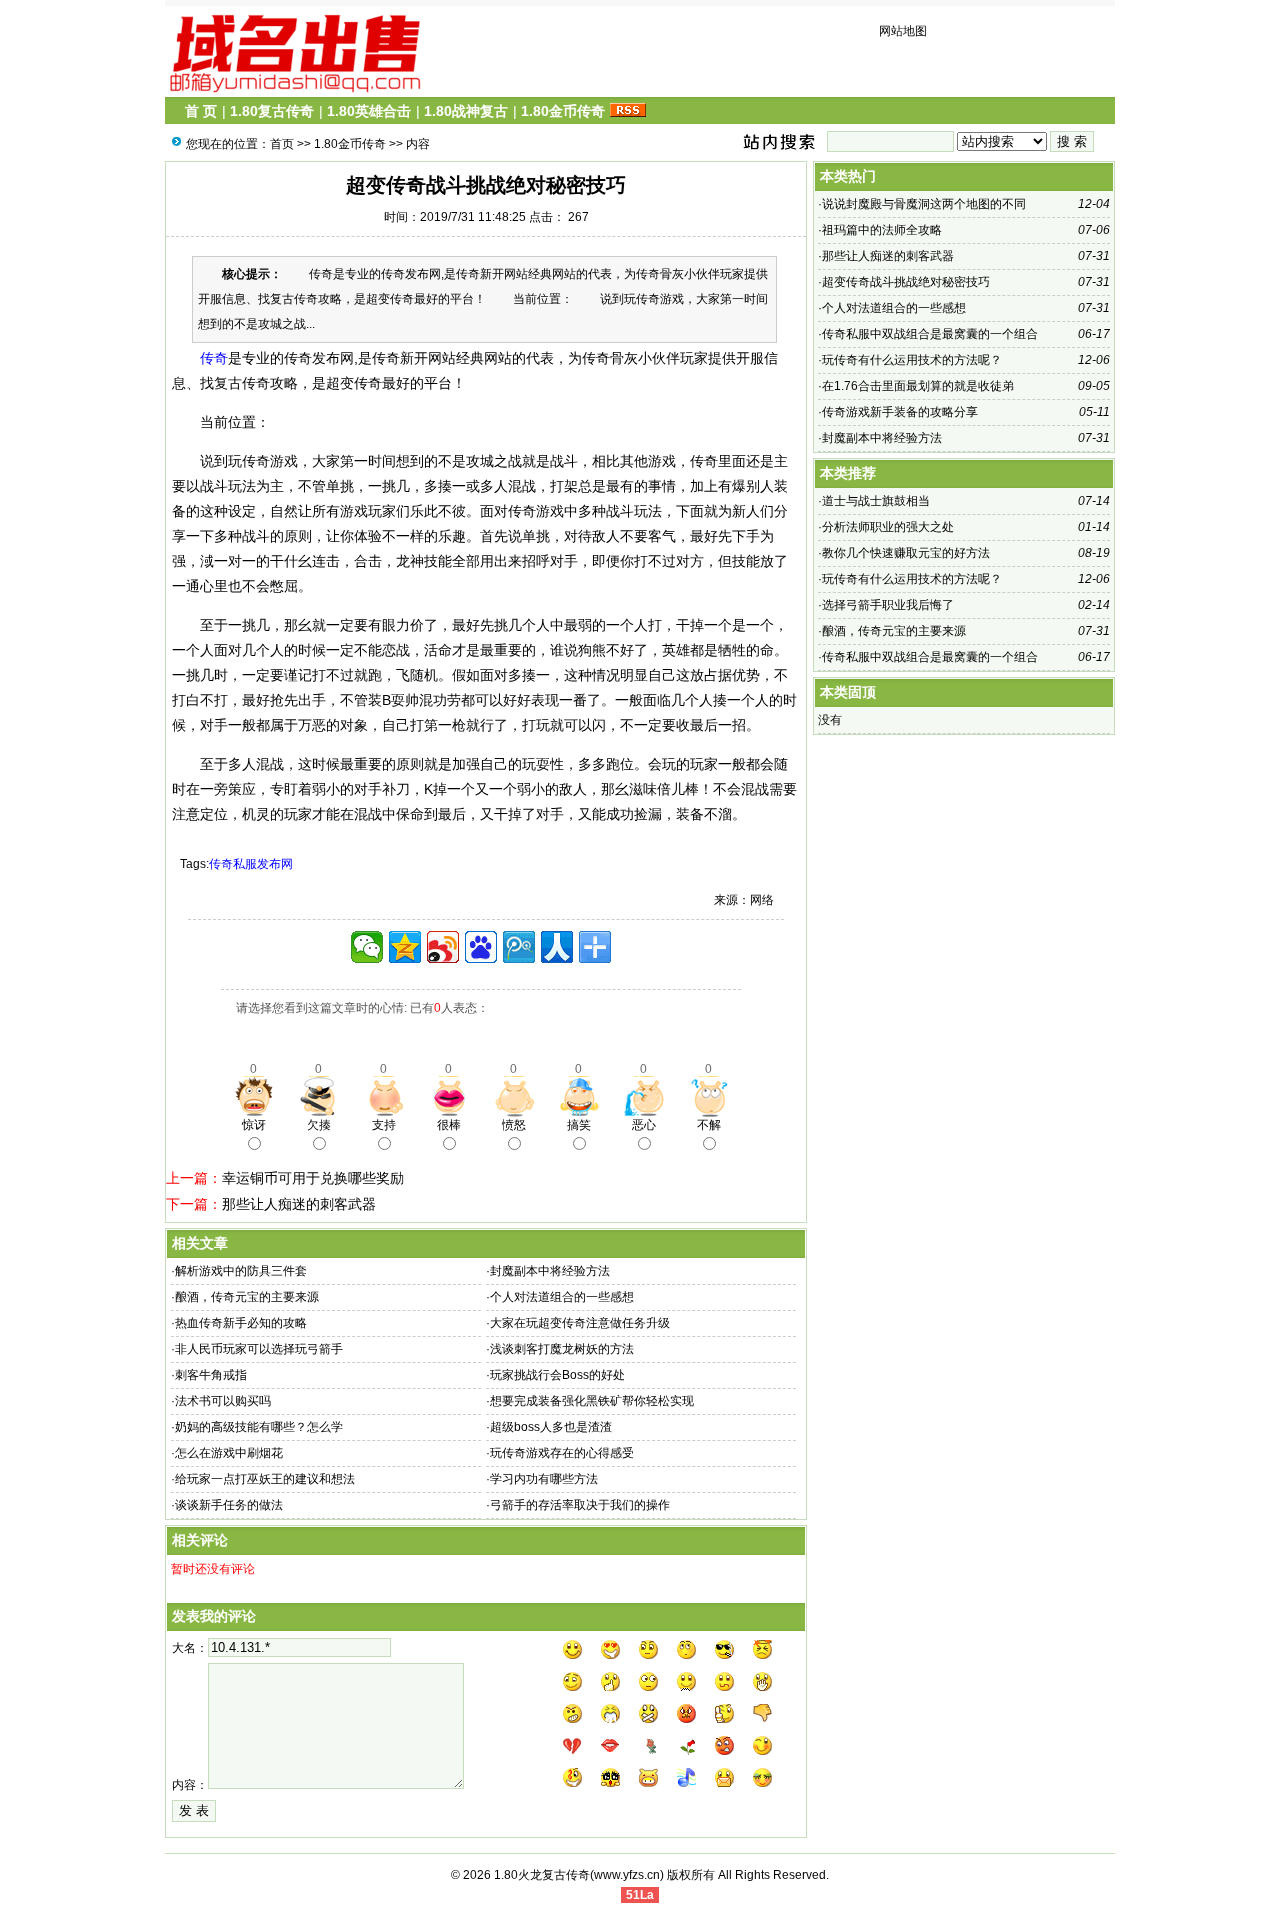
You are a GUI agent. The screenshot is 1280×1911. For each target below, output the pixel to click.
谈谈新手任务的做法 (229, 1505)
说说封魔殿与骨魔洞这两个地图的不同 (924, 204)
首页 (282, 144)
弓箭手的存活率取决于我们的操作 (580, 1505)
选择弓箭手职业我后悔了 (888, 605)
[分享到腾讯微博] (519, 947)
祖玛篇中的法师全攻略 (882, 230)
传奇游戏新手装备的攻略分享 (900, 412)
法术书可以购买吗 (223, 1401)
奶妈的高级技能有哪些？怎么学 (259, 1427)
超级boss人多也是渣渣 (551, 1427)
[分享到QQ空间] (405, 947)
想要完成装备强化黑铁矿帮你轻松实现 (592, 1401)
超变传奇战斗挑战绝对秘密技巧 (906, 282)
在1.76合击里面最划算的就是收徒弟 (918, 386)
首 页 (201, 111)
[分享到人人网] (557, 947)
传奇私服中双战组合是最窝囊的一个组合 (930, 334)
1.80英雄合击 (369, 111)
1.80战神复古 (466, 111)
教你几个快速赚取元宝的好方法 (906, 553)
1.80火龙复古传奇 (542, 1875)
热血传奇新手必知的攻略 (241, 1323)
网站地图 (903, 31)
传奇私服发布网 (251, 864)
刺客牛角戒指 (211, 1375)
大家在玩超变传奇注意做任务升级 (580, 1323)
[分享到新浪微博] (443, 947)
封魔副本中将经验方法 (550, 1271)
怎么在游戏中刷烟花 (229, 1453)
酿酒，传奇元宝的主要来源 (247, 1297)
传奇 (214, 358)
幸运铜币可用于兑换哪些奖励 (313, 1178)
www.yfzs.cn (627, 1875)
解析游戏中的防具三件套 (241, 1271)
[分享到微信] (367, 947)
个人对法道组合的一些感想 (562, 1297)
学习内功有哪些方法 (544, 1479)
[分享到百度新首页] (481, 947)
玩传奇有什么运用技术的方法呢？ (912, 360)
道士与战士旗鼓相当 (876, 501)
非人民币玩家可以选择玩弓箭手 (259, 1349)
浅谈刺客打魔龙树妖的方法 (562, 1349)
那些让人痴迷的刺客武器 (299, 1204)
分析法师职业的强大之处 (888, 527)
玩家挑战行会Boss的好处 (557, 1375)
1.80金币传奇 (563, 111)
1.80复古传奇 (272, 111)
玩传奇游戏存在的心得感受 (562, 1453)
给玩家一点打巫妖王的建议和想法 (265, 1479)
